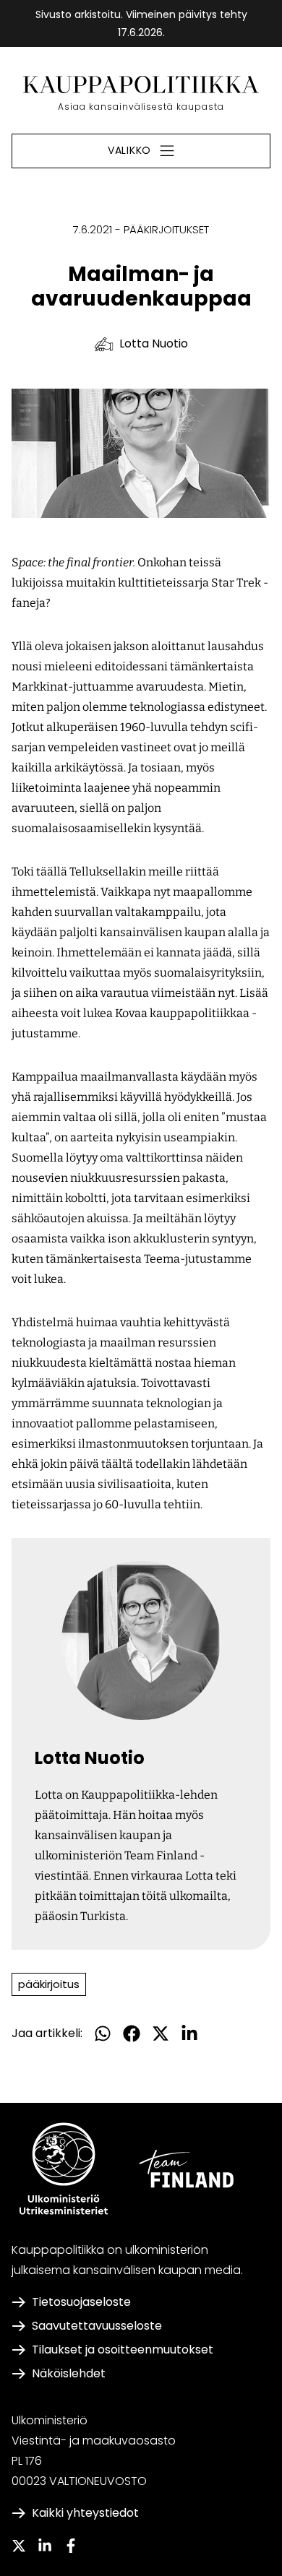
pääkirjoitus (49, 1984)
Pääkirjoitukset (166, 229)
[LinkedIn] (45, 2546)
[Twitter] (19, 2546)
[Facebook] (71, 2546)
